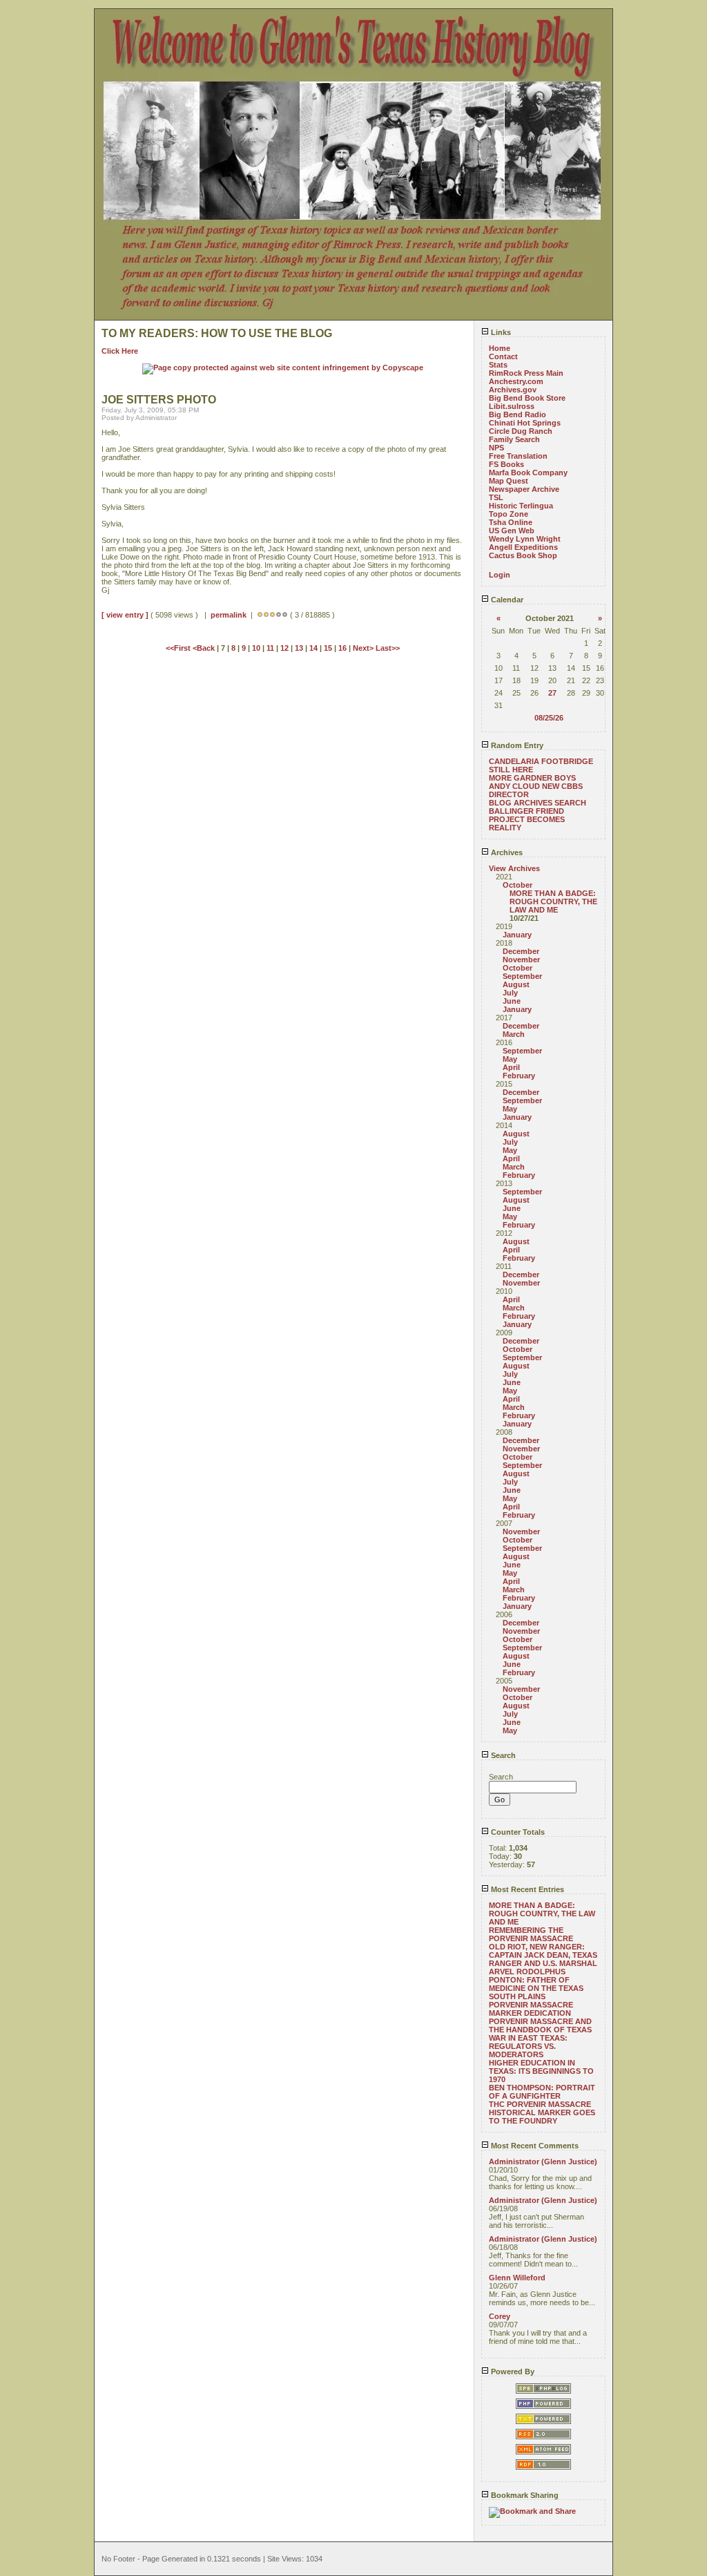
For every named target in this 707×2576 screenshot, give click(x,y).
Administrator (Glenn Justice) (543, 2162)
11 (270, 648)
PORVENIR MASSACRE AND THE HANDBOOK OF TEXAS (540, 2025)
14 (313, 648)
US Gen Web (512, 531)
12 (284, 648)
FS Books (506, 464)
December (521, 951)
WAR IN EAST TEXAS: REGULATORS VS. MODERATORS (528, 2046)
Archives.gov (513, 390)
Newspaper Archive (524, 489)
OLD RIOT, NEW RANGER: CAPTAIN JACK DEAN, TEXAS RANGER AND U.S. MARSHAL (543, 1955)
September (522, 976)
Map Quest (509, 481)
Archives (506, 852)
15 (328, 648)
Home (500, 348)
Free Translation (518, 456)
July (510, 993)
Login (500, 575)
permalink (229, 615)
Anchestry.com (516, 381)
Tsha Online (511, 522)
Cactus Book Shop (523, 555)
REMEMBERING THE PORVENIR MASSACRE (531, 1934)
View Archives (514, 868)
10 (256, 648)
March (514, 1034)
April (511, 1067)
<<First (179, 648)
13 (299, 648)
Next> (364, 648)
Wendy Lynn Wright (525, 539)
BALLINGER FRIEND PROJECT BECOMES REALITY (527, 819)
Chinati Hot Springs (525, 423)
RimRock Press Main (526, 373)
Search (502, 1755)
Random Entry (516, 745)
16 (342, 648)
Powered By (512, 2372)
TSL (496, 497)
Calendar (506, 600)
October (517, 885)
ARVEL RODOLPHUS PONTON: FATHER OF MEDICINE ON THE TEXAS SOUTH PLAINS (536, 1984)
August (516, 984)
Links (500, 332)
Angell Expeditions (523, 547)
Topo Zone (509, 514)
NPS (496, 448)
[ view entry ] (125, 615)
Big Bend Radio (517, 414)
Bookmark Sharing (524, 2495)
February (519, 1076)
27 (552, 693)
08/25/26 (549, 718)
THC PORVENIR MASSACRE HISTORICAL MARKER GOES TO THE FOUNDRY (542, 2112)
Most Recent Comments (534, 2146)
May (510, 1059)
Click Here (120, 351)
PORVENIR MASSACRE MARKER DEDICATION (531, 2009)
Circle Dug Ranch (521, 431)
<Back (205, 648)
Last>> (388, 648)
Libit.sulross (512, 406)
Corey (500, 2316)
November (521, 960)
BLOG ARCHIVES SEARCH (537, 803)
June (512, 1001)
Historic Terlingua (521, 506)
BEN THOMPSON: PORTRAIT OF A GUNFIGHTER (542, 2092)
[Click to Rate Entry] (260, 615)
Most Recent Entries (526, 1889)
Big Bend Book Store (527, 398)
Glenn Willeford (517, 2278)
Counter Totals (517, 1832)
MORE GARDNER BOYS (532, 778)
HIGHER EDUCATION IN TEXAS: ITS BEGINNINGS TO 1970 (541, 2071)
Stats (498, 365)
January (517, 935)
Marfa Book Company (528, 473)
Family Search (514, 439)
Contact (503, 356)
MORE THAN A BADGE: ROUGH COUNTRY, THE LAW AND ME (553, 901)
